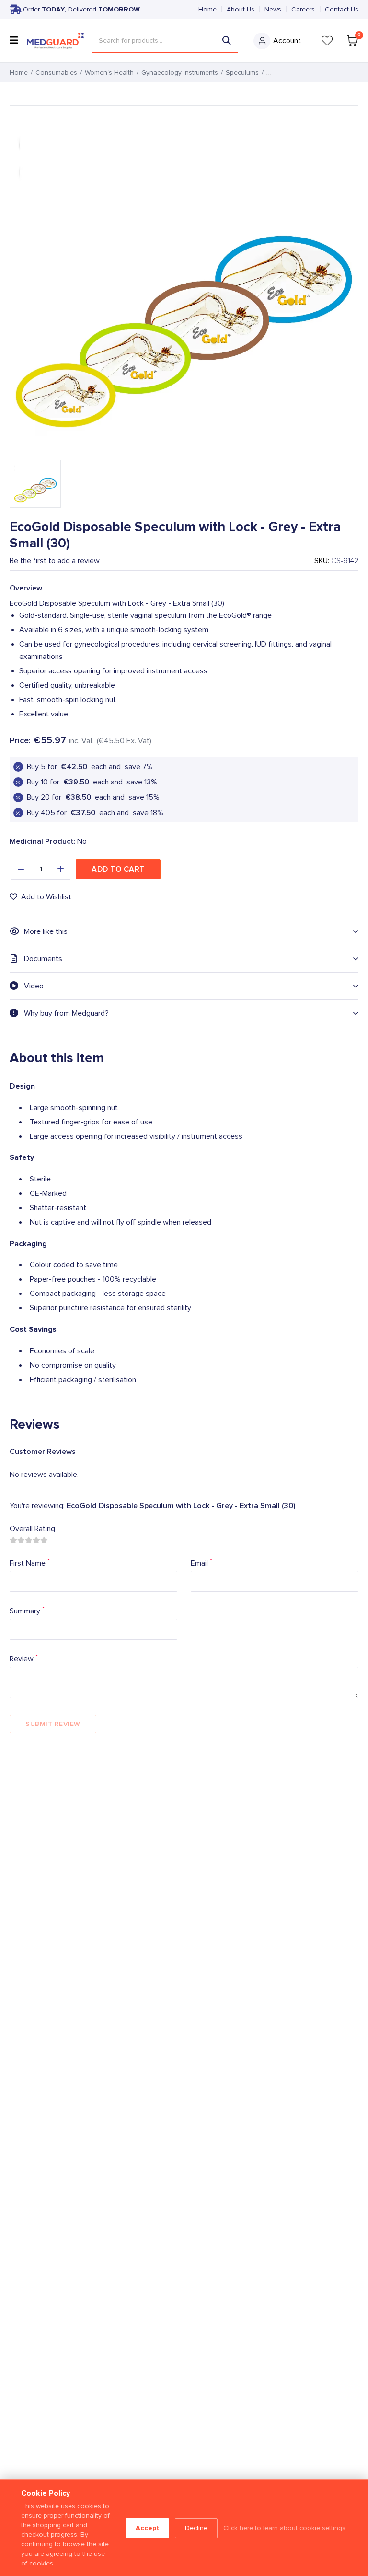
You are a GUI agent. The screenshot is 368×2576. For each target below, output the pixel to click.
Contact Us (342, 10)
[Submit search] (227, 41)
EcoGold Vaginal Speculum (307, 73)
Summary (27, 1610)
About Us (241, 10)
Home (207, 10)
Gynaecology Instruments (180, 73)
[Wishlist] (327, 41)
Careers (303, 10)
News (273, 10)
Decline (196, 2528)
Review (24, 1658)
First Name (30, 1562)
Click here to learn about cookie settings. (285, 2528)
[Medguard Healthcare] (55, 41)
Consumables (56, 73)
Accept (147, 2528)
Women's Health (109, 73)
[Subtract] (21, 869)
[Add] (61, 869)
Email (201, 1562)
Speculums (242, 73)
